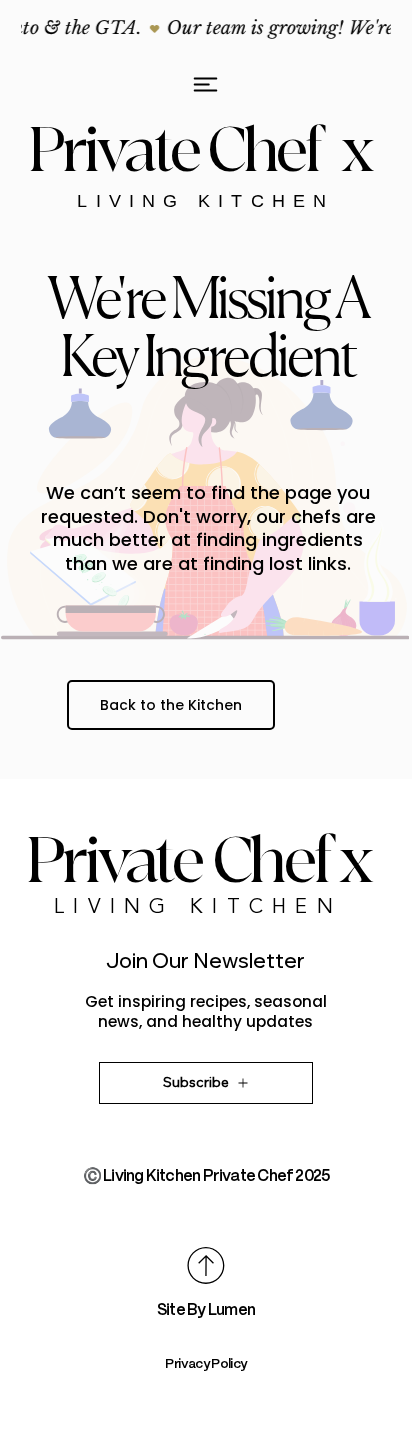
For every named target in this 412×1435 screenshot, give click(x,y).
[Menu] (206, 84)
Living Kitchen (205, 201)
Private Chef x (206, 152)
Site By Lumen (206, 1310)
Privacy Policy (205, 1363)
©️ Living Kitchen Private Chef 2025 (206, 1176)
